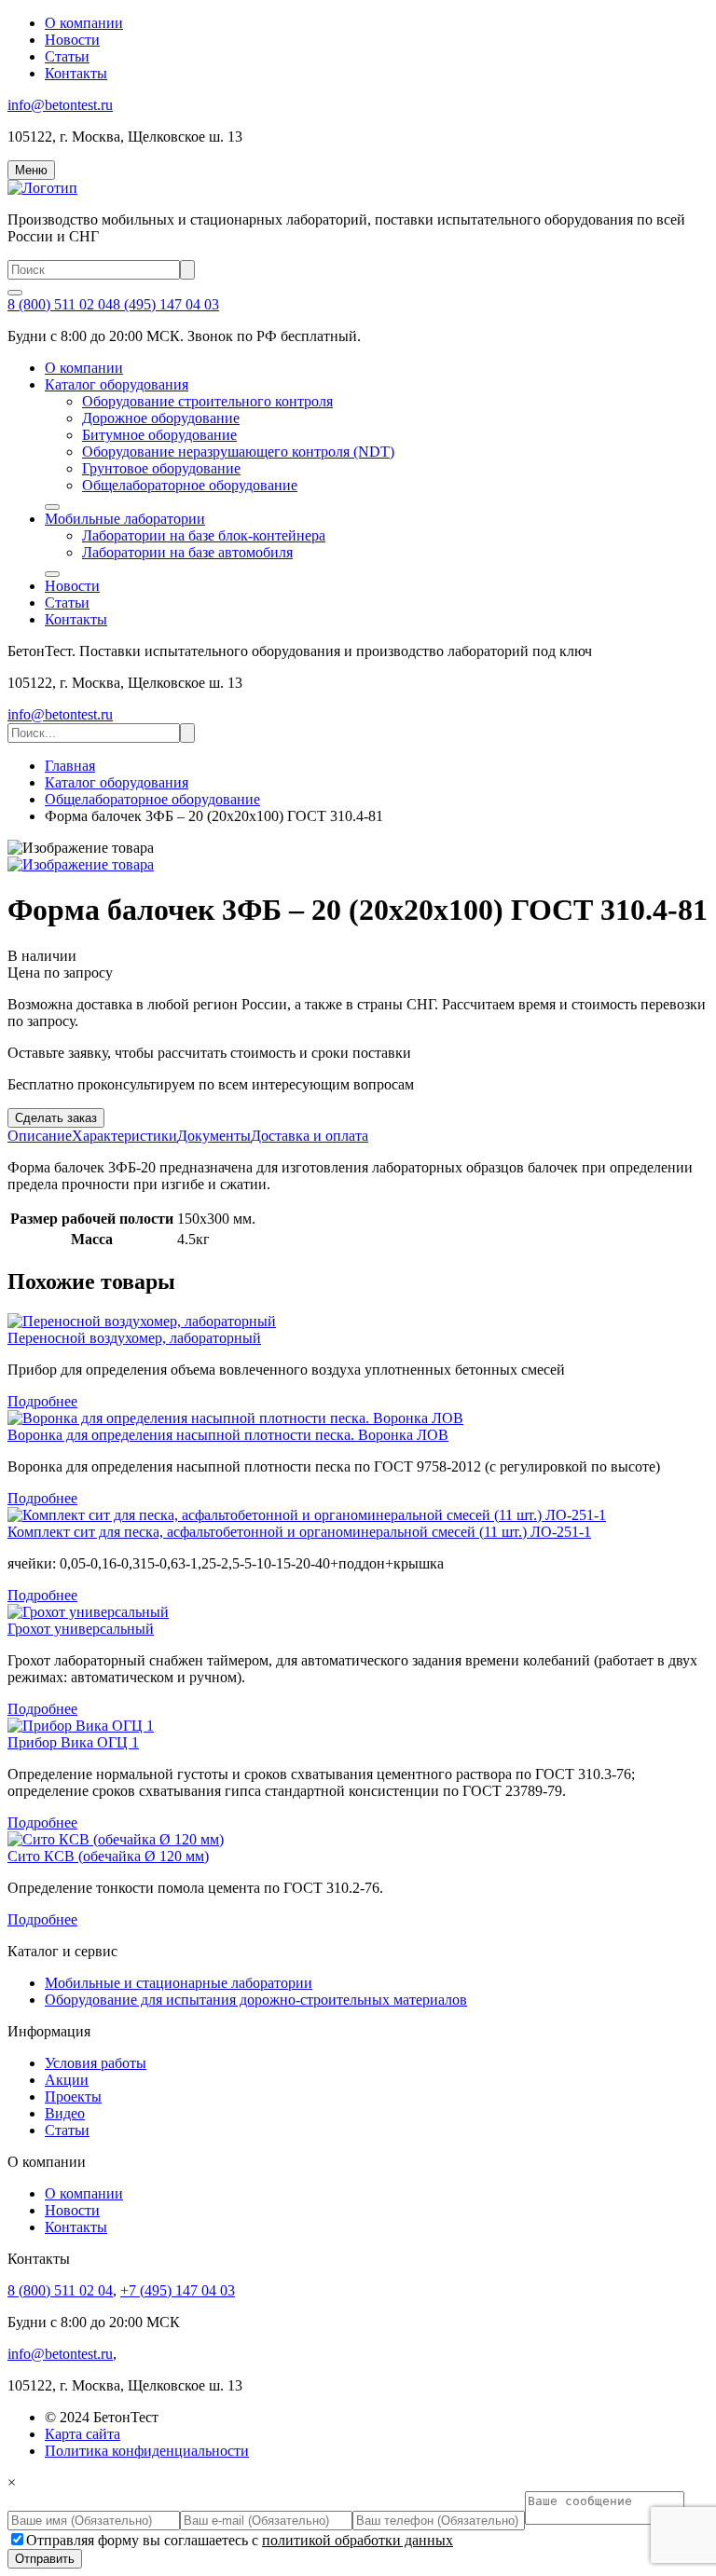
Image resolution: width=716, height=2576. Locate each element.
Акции (67, 2080)
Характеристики (124, 1136)
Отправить (45, 2559)
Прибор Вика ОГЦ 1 (73, 1742)
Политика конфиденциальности (147, 2451)
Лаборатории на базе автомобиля (187, 552)
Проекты (73, 2096)
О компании (84, 23)
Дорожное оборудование (161, 418)
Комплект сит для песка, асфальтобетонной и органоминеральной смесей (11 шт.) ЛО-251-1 (299, 1532)
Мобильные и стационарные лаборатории (179, 1983)
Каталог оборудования (117, 384)
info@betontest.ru (60, 105)
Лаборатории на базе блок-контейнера (204, 535)
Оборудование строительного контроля (207, 401)
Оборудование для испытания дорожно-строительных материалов (256, 2000)
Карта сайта (83, 2434)
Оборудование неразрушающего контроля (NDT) (238, 452)
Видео (65, 2113)
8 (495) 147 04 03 (166, 304)
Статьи (67, 56)
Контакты (76, 73)
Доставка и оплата (310, 1136)
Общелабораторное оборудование (190, 485)
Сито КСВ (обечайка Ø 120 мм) (108, 1856)
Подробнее (42, 1401)
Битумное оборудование (159, 435)
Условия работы (96, 2063)
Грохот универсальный (81, 1629)
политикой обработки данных (358, 2540)
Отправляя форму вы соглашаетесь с (240, 2540)
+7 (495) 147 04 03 (178, 2290)
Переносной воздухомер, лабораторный (134, 1338)
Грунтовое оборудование (161, 468)
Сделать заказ (56, 1118)
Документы (214, 1136)
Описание (40, 1136)
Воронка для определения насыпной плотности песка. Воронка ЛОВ (228, 1435)
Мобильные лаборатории (125, 519)
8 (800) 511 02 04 (60, 304)
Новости (72, 40)
